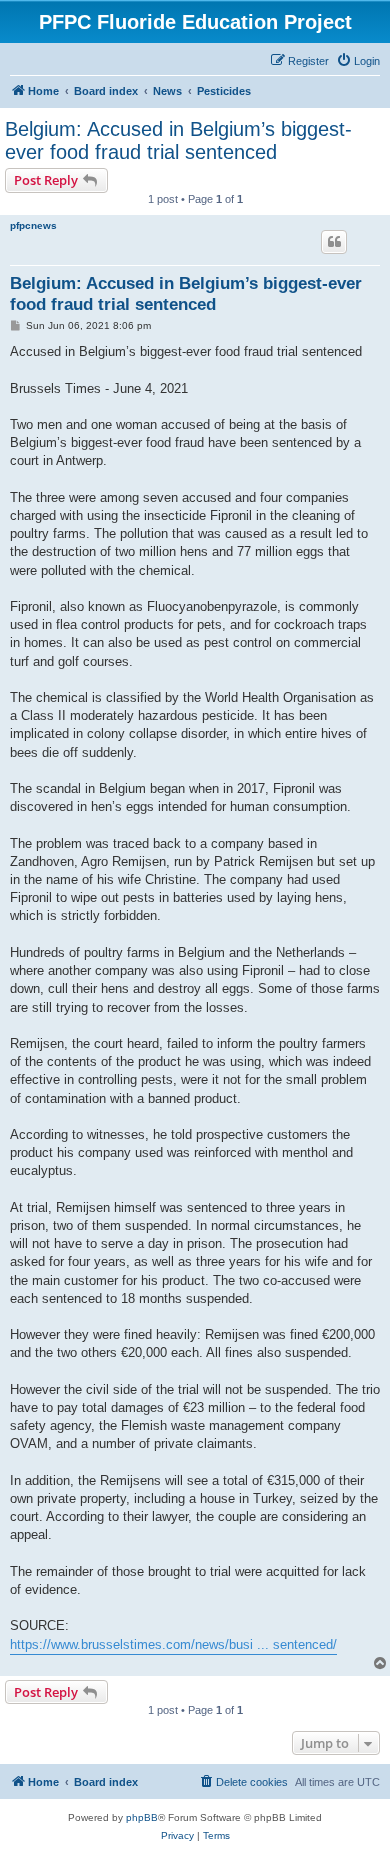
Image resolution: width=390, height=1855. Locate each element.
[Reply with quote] (334, 242)
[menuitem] (358, 61)
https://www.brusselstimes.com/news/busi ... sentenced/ (173, 1644)
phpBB (142, 1817)
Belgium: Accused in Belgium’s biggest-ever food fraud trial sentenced (178, 140)
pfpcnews (33, 225)
